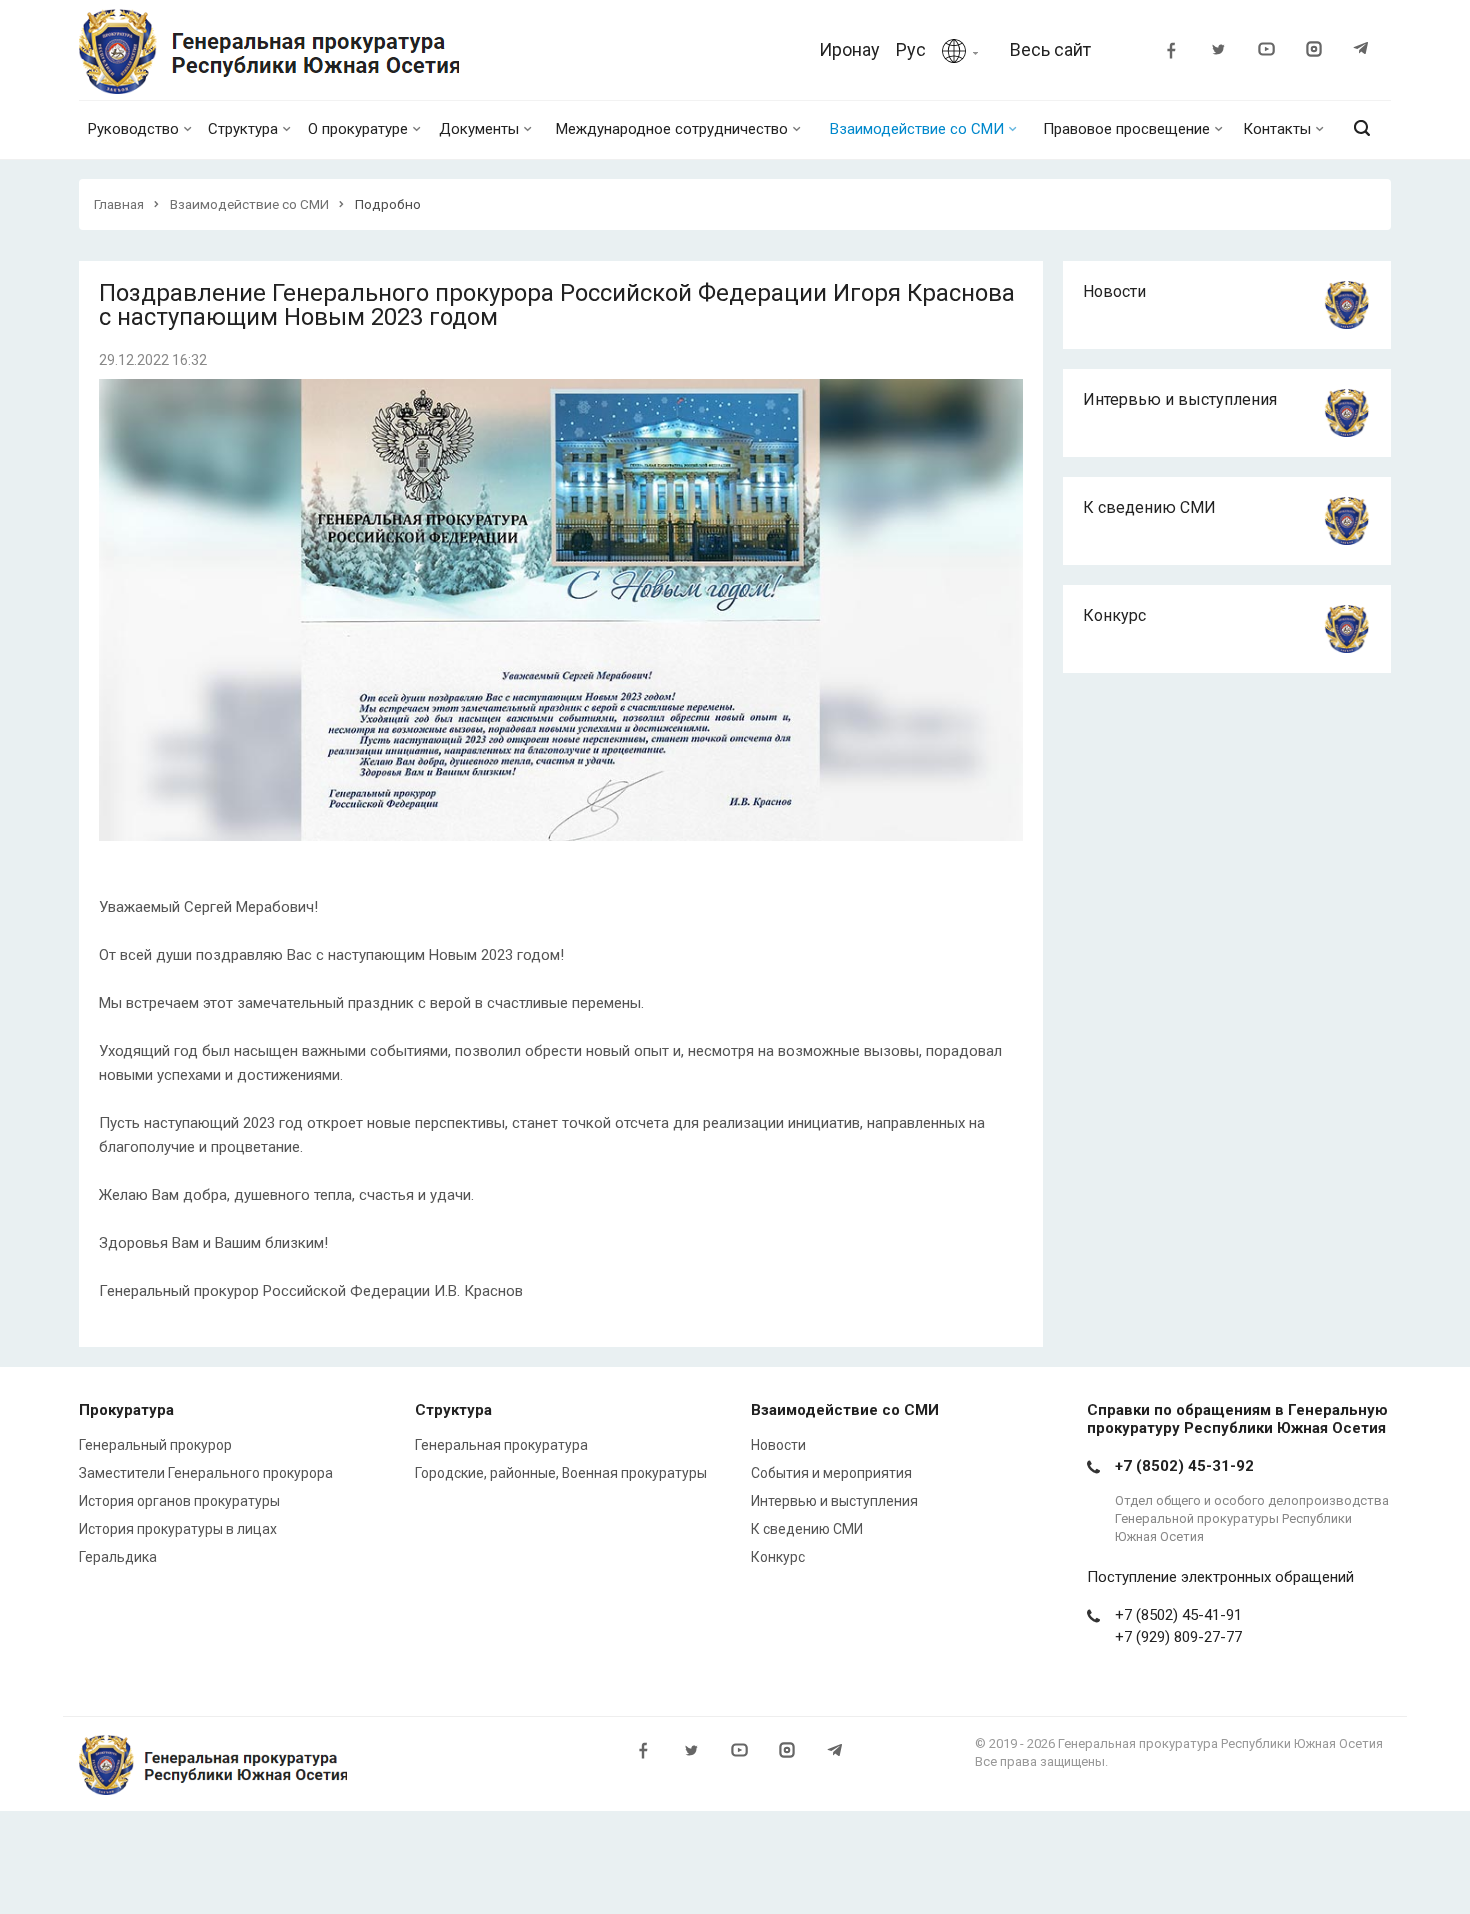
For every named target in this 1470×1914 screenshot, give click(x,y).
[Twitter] (1227, 52)
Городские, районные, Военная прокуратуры (561, 1473)
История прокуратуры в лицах (178, 1529)
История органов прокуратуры (179, 1501)
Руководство (133, 129)
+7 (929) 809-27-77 (1178, 1637)
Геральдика (118, 1557)
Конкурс (1114, 615)
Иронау (849, 49)
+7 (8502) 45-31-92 (1184, 1466)
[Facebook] (1179, 52)
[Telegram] (1371, 52)
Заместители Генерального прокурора (206, 1473)
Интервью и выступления (1180, 399)
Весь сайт (1050, 49)
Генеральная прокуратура (501, 1445)
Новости (1114, 291)
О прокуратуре (358, 129)
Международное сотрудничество (672, 129)
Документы (479, 129)
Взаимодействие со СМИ (917, 129)
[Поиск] (1362, 129)
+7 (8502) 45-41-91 (1178, 1615)
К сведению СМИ (1149, 507)
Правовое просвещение (1126, 129)
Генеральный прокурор (155, 1445)
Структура (243, 129)
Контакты (1277, 129)
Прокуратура (126, 1410)
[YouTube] (1275, 52)
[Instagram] (1323, 52)
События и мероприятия (831, 1473)
